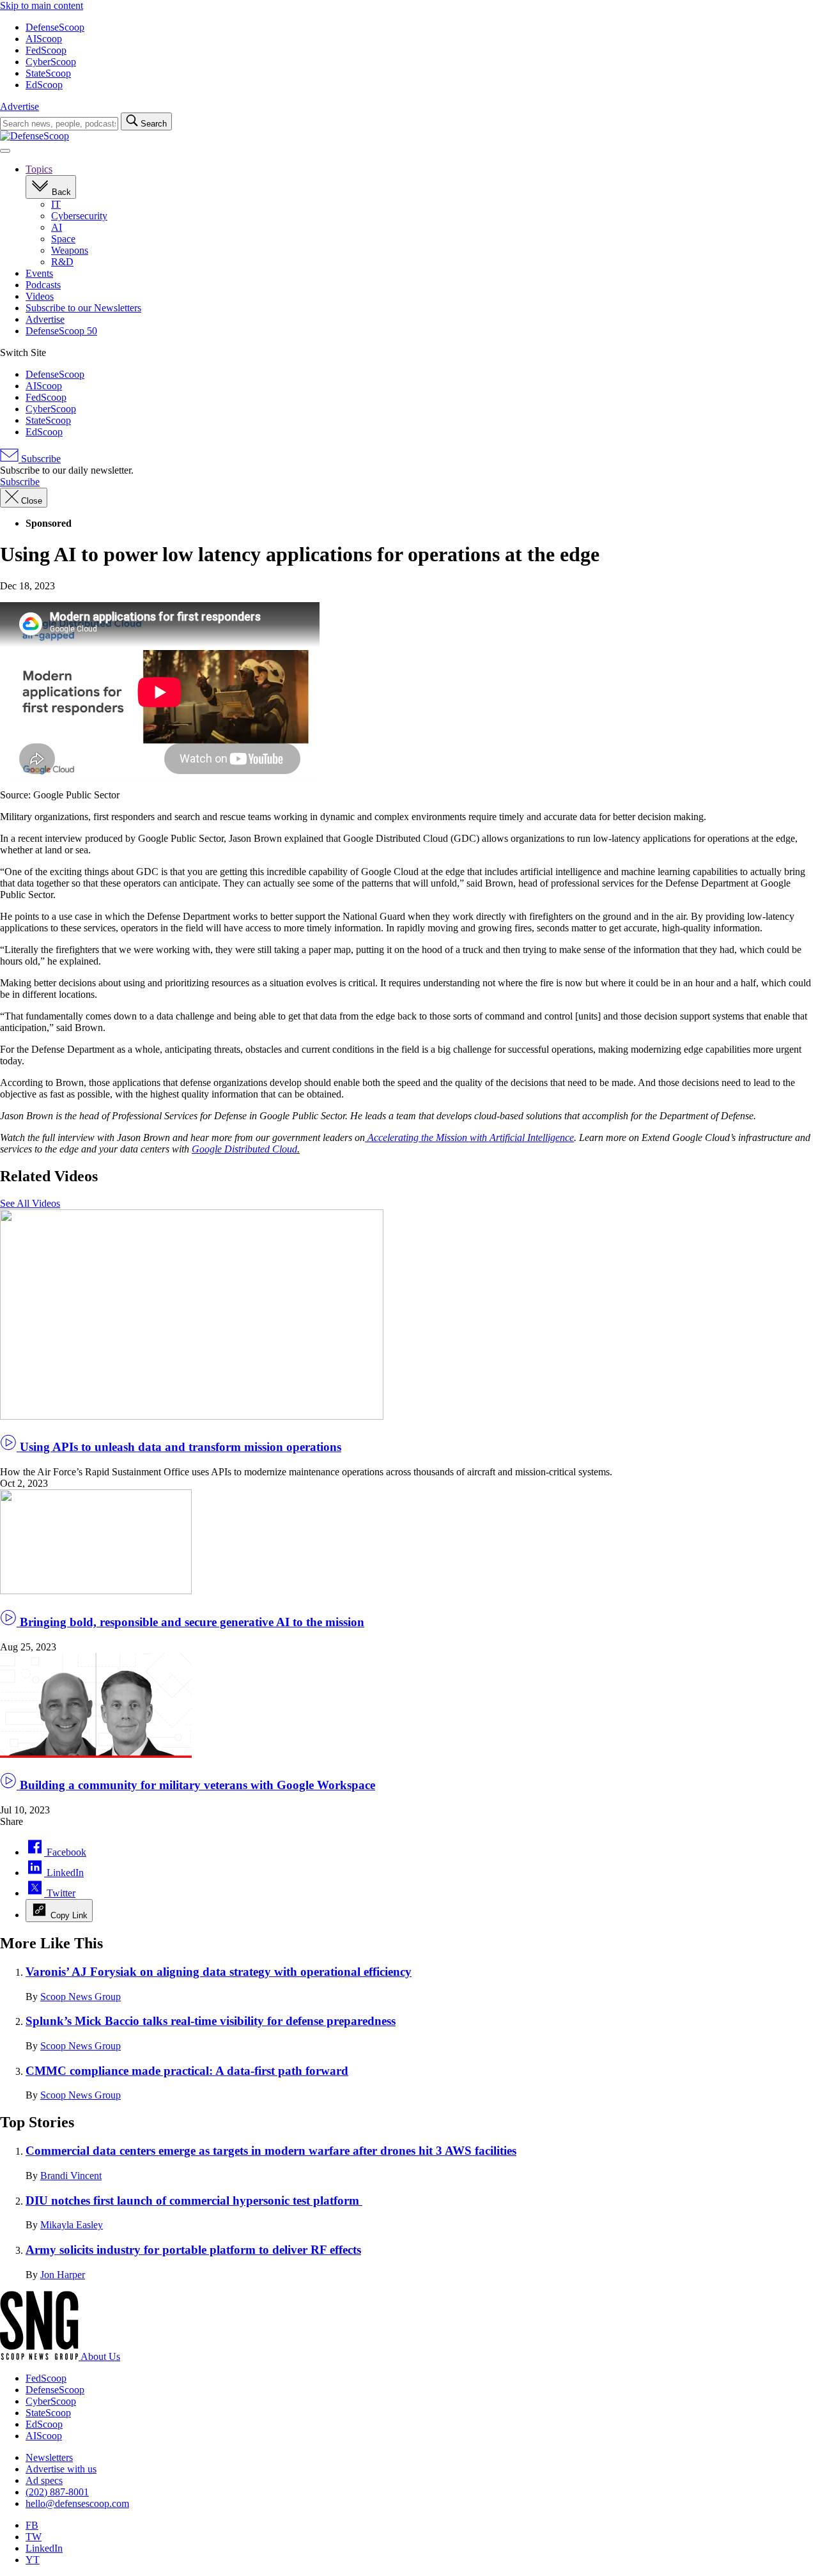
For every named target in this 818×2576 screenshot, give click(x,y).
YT (33, 2560)
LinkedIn (44, 2548)
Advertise (19, 106)
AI (57, 227)
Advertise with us (61, 2469)
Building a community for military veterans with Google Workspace (196, 1785)
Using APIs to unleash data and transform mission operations (179, 1447)
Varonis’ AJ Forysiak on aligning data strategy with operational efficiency (219, 1972)
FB (32, 2525)
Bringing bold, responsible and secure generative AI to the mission (190, 1622)
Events (39, 273)
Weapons (70, 250)
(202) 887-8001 (57, 2492)
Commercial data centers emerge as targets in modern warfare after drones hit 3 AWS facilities (271, 2151)
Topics (39, 169)
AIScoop (44, 39)
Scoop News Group (81, 1997)
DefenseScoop (55, 27)
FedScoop (46, 50)
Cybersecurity (79, 216)
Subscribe (40, 459)
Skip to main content (42, 5)
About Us (100, 2356)
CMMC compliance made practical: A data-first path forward (187, 2071)
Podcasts (43, 285)
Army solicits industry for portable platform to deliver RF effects (193, 2250)
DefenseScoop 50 (61, 331)
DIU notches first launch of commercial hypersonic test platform (194, 2200)
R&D (62, 262)
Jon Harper (63, 2275)
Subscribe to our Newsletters (83, 308)
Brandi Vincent (71, 2176)
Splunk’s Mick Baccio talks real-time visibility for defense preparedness (211, 2021)
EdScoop (44, 85)
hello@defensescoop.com (77, 2503)
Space (63, 239)
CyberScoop (51, 62)
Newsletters (49, 2457)
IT (56, 204)
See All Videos (30, 1203)
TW (34, 2537)
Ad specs (44, 2480)
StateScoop (48, 73)
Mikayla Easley (72, 2225)
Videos (40, 296)
